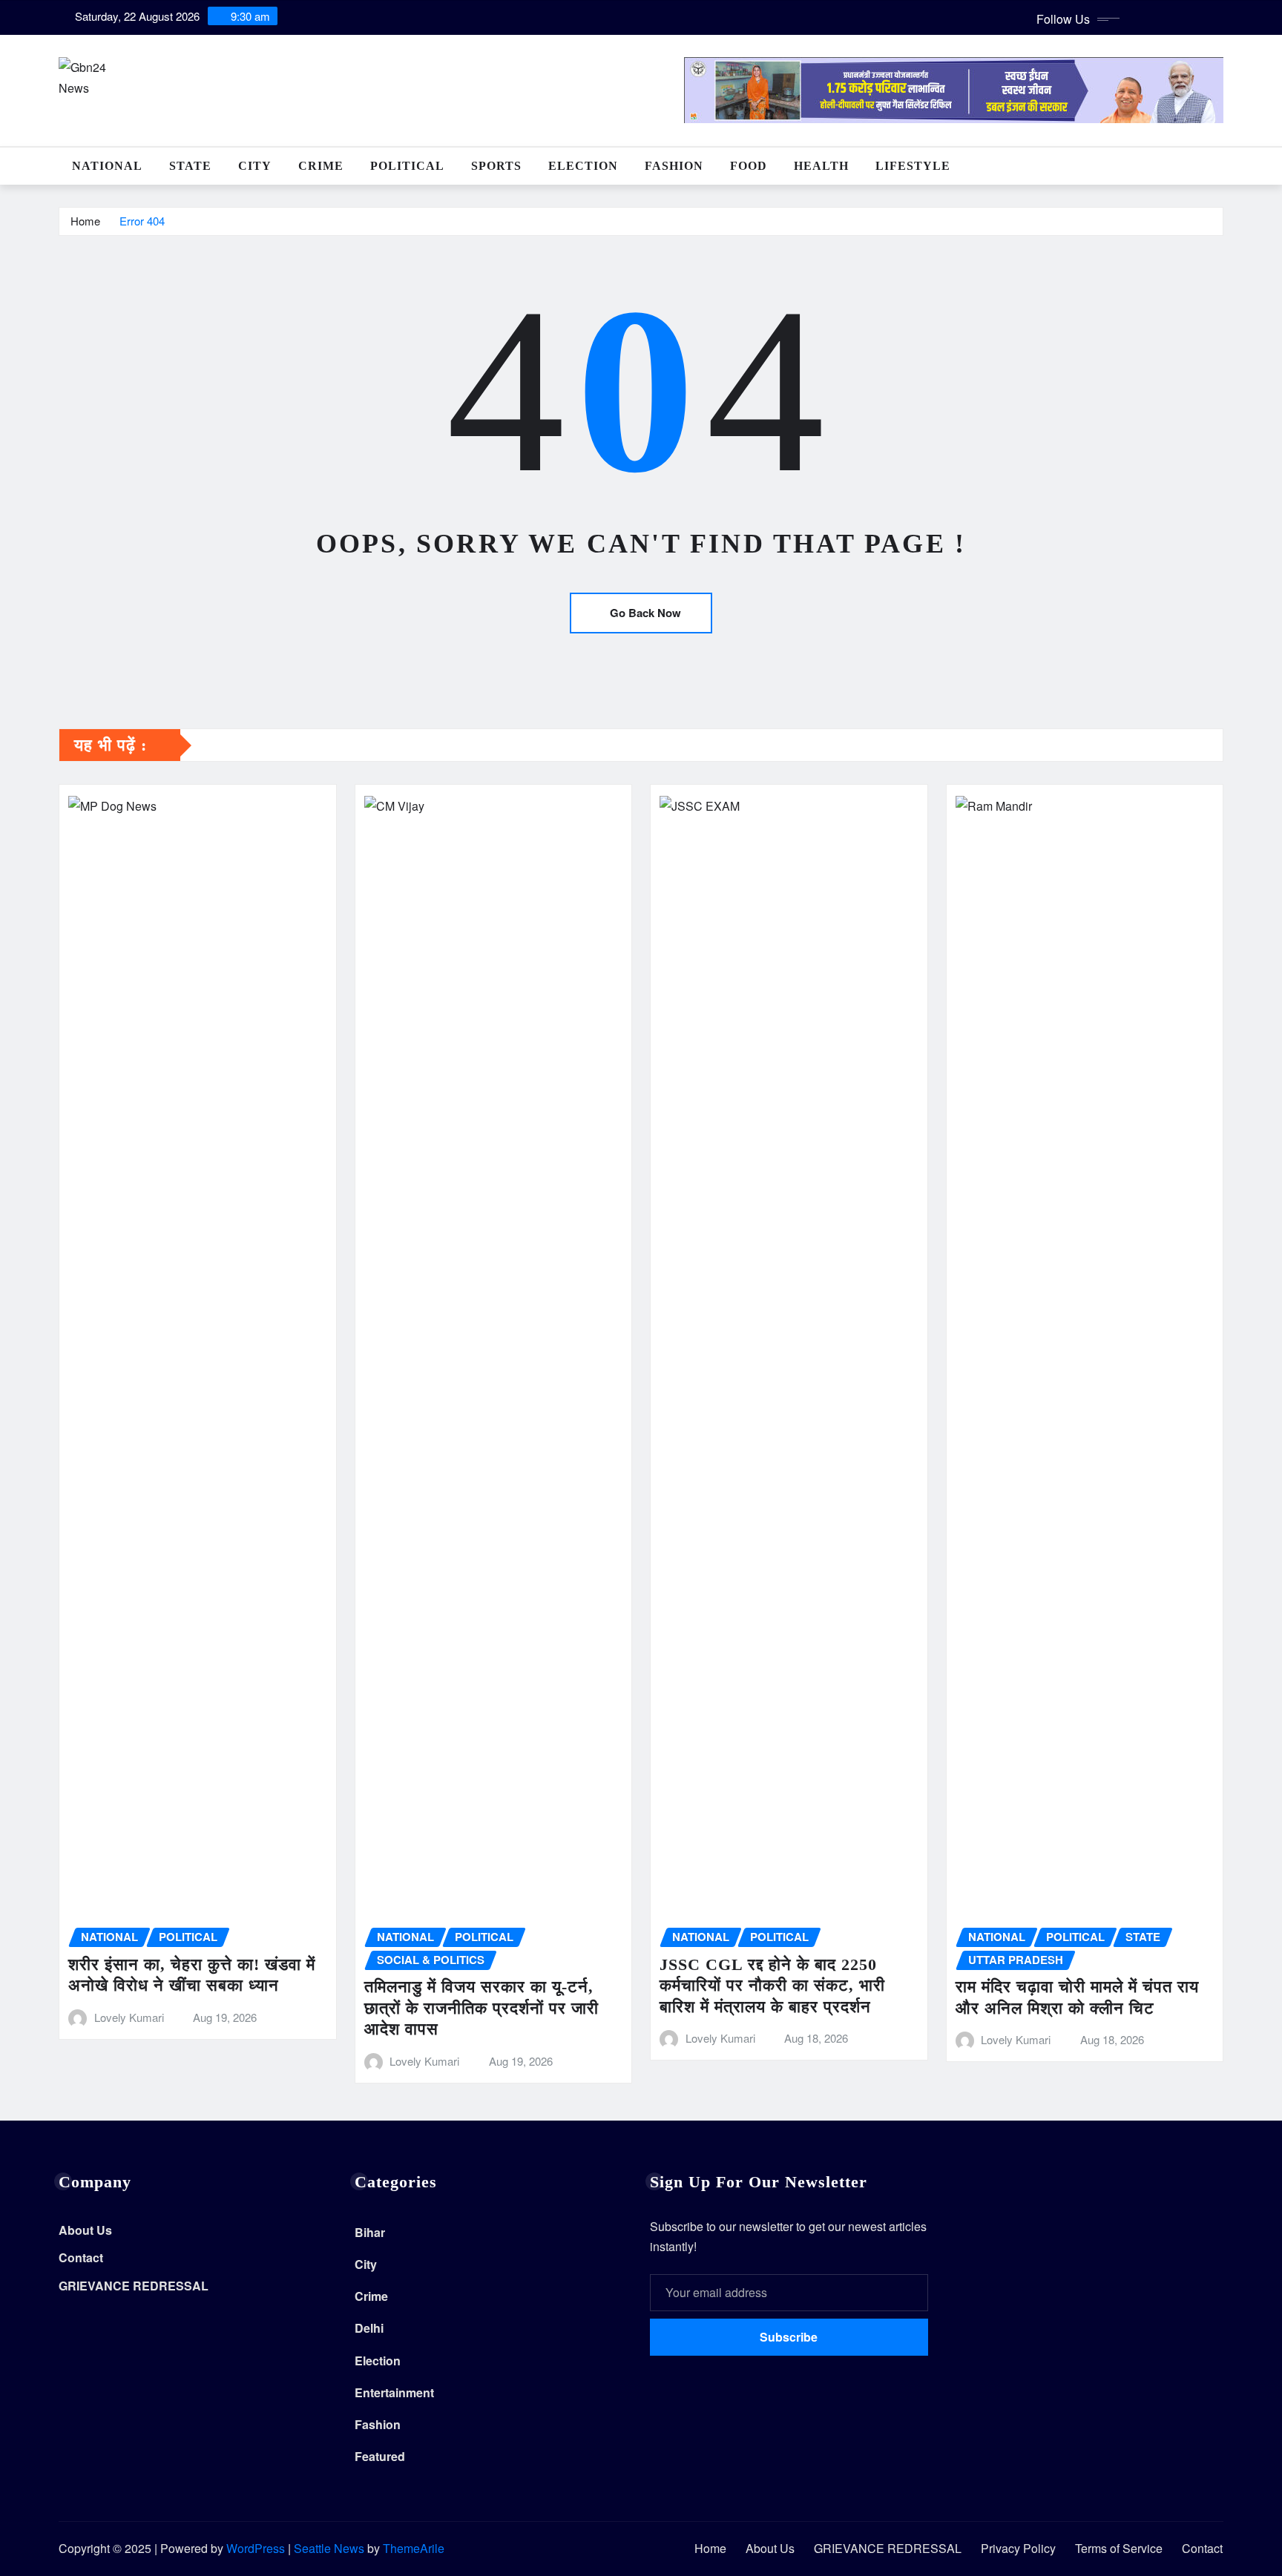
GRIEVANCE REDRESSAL (134, 2286)
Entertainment (394, 2392)
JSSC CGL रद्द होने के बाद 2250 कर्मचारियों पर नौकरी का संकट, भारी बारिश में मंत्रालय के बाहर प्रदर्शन (772, 1986)
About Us (85, 2230)
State (190, 166)
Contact (81, 2258)
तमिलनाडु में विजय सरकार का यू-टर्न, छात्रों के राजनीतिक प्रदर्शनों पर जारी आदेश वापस (481, 2008)
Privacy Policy (1018, 2548)
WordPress (256, 2548)
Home (85, 221)
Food (749, 166)
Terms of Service (1119, 2548)
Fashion (674, 166)
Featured (380, 2456)
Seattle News (329, 2548)
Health (821, 166)
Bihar (370, 2232)
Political (407, 166)
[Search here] (1219, 166)
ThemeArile (414, 2548)
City (255, 166)
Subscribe (789, 2337)
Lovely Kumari (129, 2017)
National (107, 166)
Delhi (369, 2328)
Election (583, 166)
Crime (321, 166)
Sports (496, 166)
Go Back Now (645, 613)
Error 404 (142, 221)
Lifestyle (913, 166)
